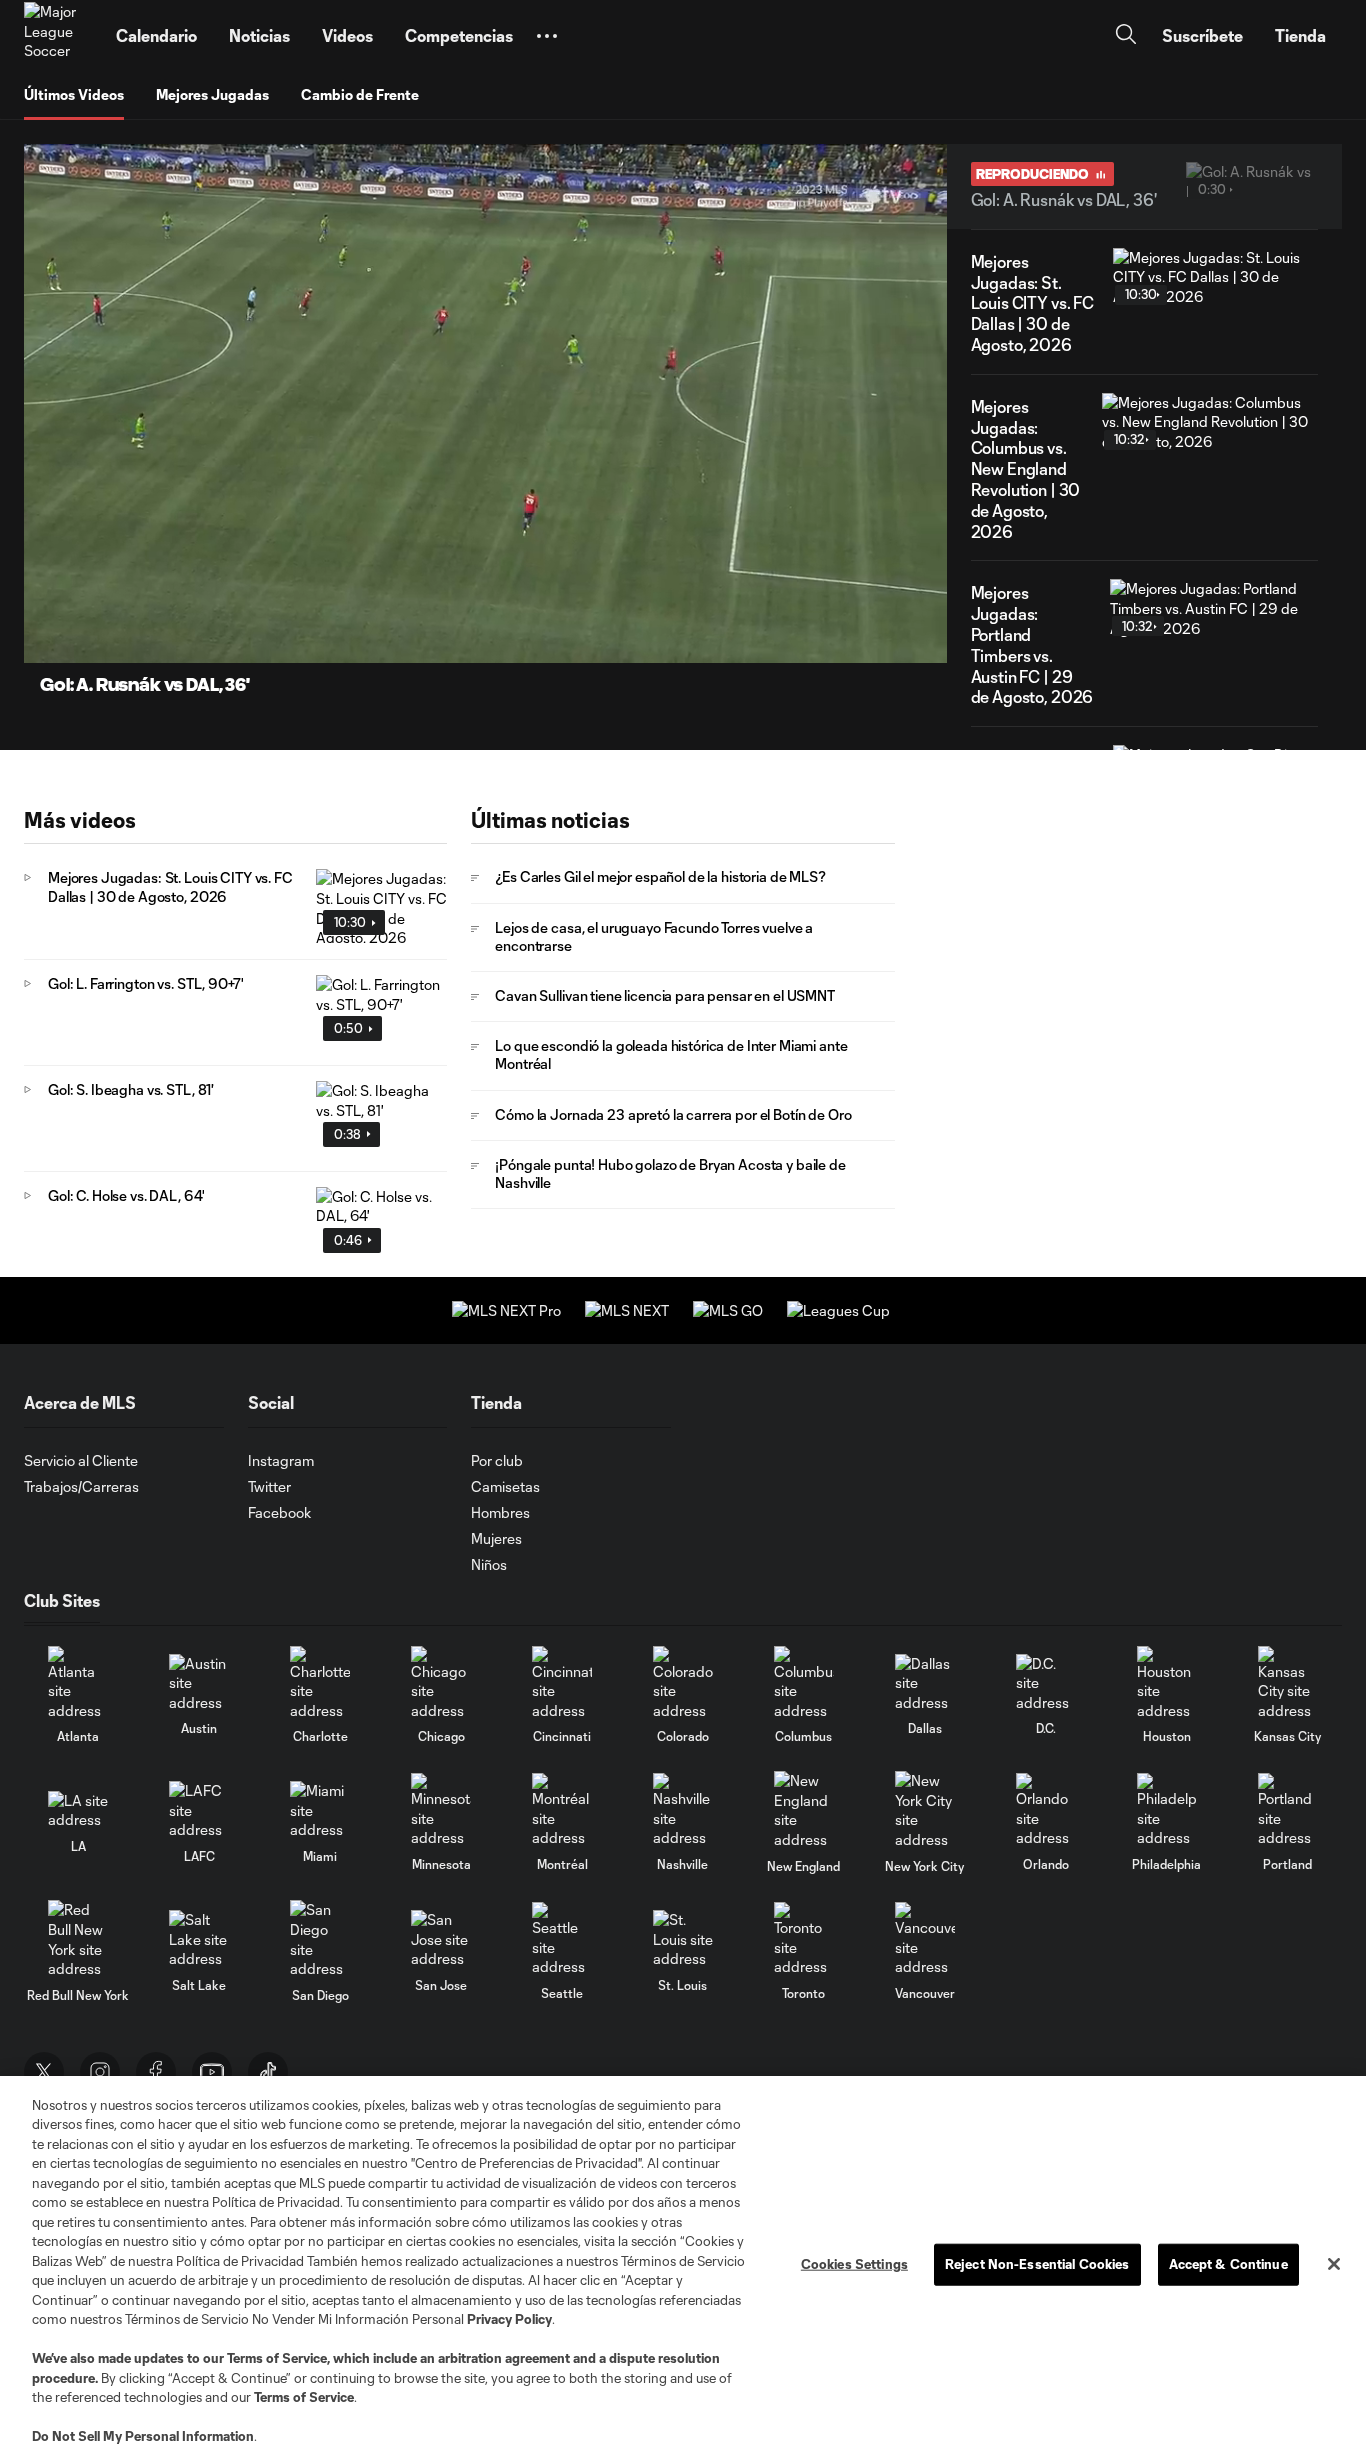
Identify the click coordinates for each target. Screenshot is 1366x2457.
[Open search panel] (1126, 36)
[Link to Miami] (320, 1810)
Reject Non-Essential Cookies (1037, 2264)
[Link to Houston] (1167, 1683)
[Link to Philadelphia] (1167, 1810)
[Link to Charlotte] (320, 1683)
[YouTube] (212, 2072)
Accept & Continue (1228, 2264)
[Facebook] (156, 2072)
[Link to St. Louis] (683, 1939)
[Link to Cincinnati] (562, 1683)
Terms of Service (277, 2358)
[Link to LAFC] (199, 1810)
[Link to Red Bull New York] (78, 1939)
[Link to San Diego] (320, 1939)
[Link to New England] (804, 1810)
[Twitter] (44, 2072)
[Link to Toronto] (804, 1939)
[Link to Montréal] (562, 1810)
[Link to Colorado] (683, 1683)
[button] (547, 36)
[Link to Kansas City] (1288, 1683)
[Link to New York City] (925, 1810)
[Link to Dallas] (925, 1683)
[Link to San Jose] (441, 1939)
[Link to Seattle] (562, 1939)
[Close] (1334, 2264)
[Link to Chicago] (441, 1683)
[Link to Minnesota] (441, 1810)
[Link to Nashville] (683, 1810)
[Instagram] (100, 2072)
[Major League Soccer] (58, 36)
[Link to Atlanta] (78, 1683)
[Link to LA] (78, 1810)
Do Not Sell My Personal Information (143, 2436)
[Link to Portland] (1288, 1810)
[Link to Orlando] (1046, 1810)
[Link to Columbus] (804, 1683)
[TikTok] (268, 2072)
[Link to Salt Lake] (199, 1939)
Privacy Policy (509, 2319)
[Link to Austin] (199, 1683)
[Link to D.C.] (1046, 1683)
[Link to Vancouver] (925, 1939)
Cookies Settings (854, 2264)
